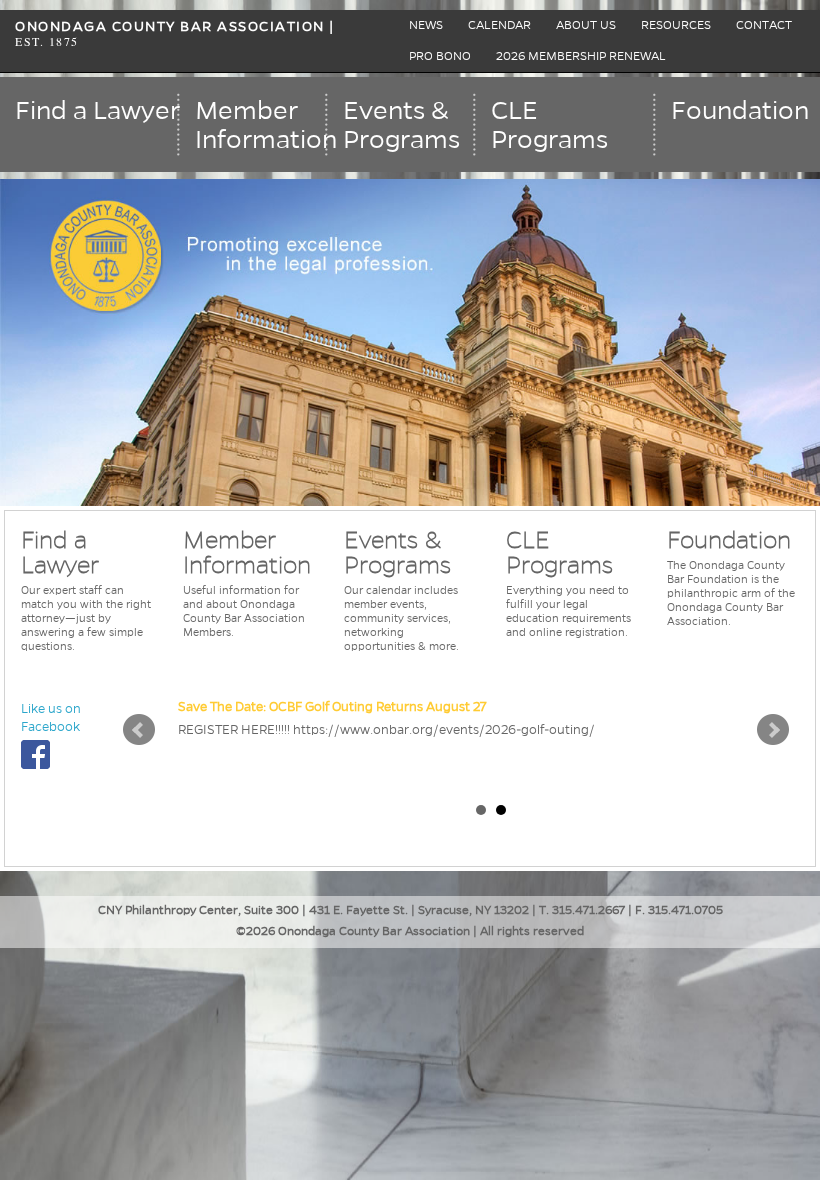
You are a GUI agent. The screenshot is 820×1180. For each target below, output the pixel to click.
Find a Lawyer (97, 111)
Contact (764, 25)
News (426, 25)
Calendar (499, 25)
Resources (676, 25)
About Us (586, 25)
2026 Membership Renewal (581, 56)
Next (773, 730)
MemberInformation (261, 125)
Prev (139, 730)
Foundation (740, 111)
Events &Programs (401, 125)
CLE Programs (549, 125)
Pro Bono (440, 56)
